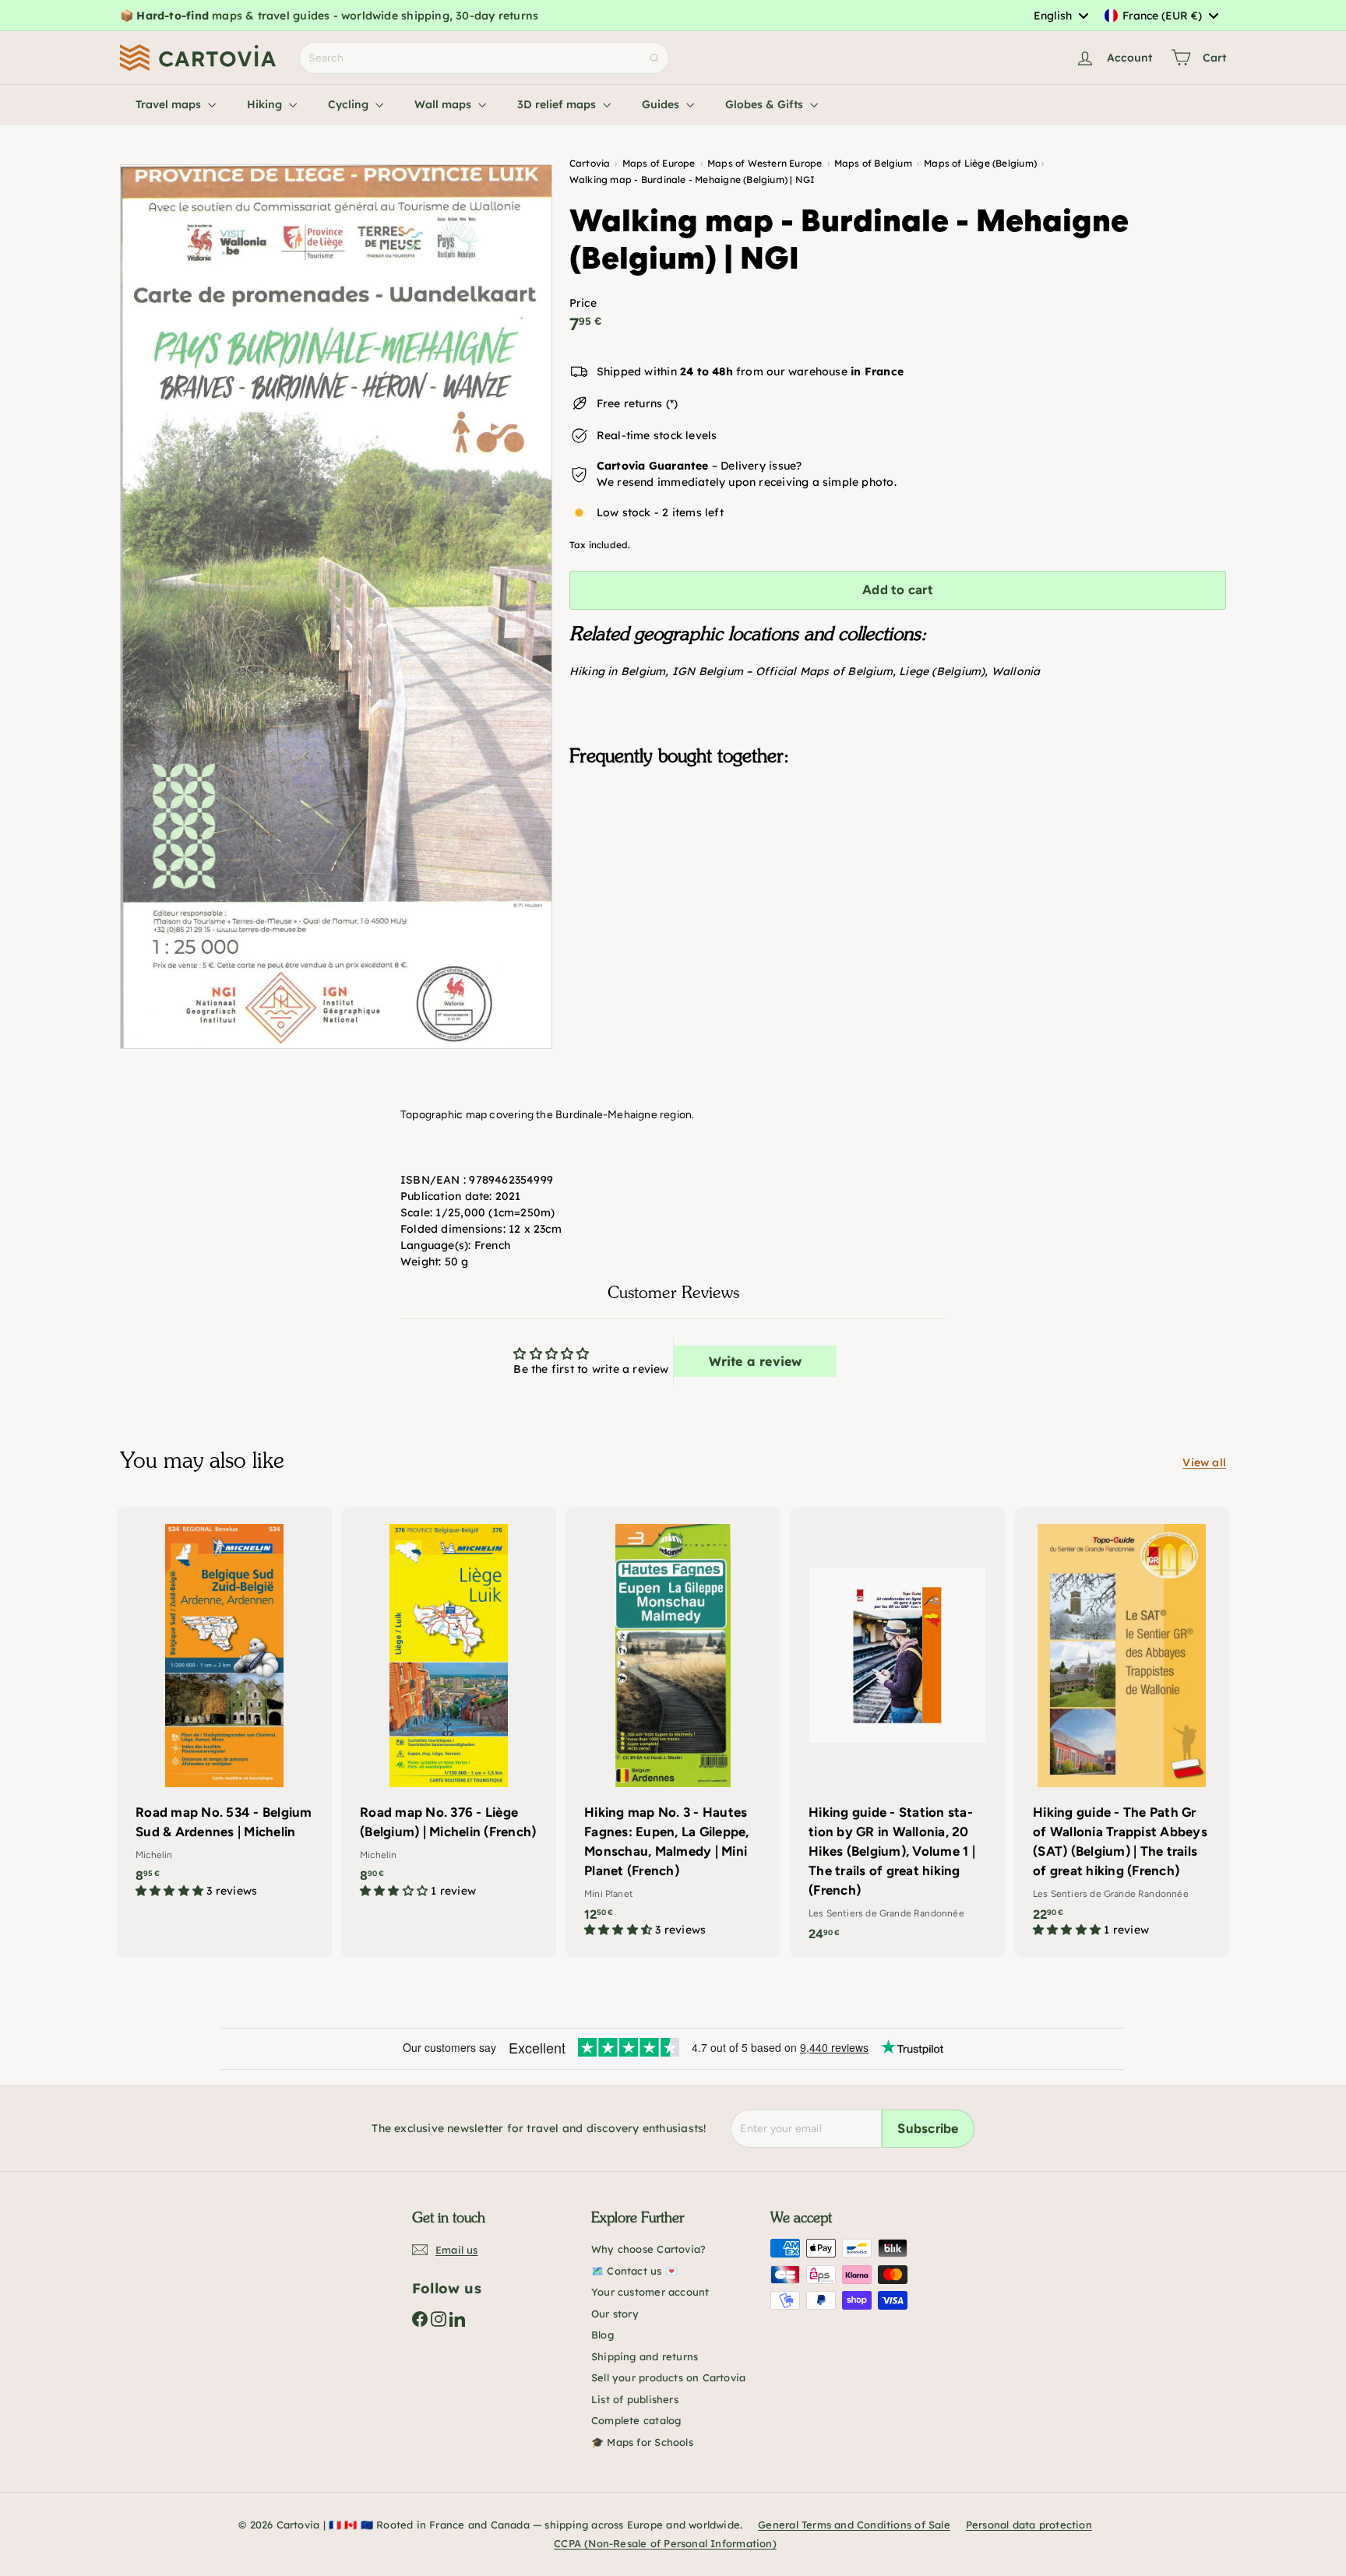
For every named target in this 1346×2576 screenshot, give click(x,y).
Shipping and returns (645, 2356)
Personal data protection (1029, 2525)
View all (1204, 1462)
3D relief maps (558, 104)
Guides (662, 104)
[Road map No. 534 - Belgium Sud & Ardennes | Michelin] (224, 1710)
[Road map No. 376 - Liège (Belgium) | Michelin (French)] (449, 1710)
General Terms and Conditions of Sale (854, 2525)
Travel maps (170, 104)
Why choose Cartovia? (648, 2249)
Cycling (350, 104)
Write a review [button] (756, 1361)
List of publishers (635, 2399)
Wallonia (1016, 671)
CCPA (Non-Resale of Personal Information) (665, 2543)
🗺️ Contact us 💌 (634, 2271)
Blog (603, 2335)
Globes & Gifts (766, 104)
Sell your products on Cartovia (668, 2377)
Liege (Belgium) (942, 671)
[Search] (654, 58)
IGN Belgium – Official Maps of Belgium (782, 671)
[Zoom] (336, 607)
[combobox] (1061, 16)
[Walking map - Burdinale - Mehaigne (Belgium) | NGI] (898, 857)
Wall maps (444, 104)
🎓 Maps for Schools (642, 2442)
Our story (615, 2314)
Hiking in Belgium (618, 671)
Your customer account (650, 2292)
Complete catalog (636, 2420)
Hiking (266, 104)
